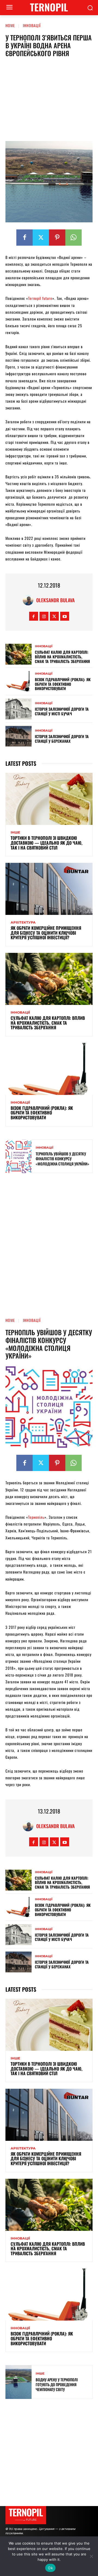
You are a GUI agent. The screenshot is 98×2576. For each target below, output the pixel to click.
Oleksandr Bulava (55, 600)
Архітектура (23, 922)
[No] (91, 2556)
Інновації (32, 25)
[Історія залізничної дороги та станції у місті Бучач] (19, 709)
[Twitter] (41, 238)
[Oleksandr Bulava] (29, 600)
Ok (50, 2568)
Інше (15, 832)
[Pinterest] (57, 238)
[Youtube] (65, 616)
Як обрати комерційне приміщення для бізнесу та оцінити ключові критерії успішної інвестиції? (46, 933)
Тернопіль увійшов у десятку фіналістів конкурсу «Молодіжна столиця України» (62, 1159)
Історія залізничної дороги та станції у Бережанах (62, 739)
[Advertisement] (49, 101)
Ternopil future (40, 298)
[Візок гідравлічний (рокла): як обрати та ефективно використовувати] (19, 682)
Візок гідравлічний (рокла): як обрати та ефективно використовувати (63, 684)
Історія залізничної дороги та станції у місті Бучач (62, 711)
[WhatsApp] (73, 238)
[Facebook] (24, 238)
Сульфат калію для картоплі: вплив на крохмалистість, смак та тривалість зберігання (62, 657)
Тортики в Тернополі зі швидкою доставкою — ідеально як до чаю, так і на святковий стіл (47, 843)
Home (10, 25)
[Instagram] (44, 616)
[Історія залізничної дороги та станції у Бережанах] (19, 736)
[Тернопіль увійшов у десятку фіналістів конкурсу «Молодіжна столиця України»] (19, 1156)
